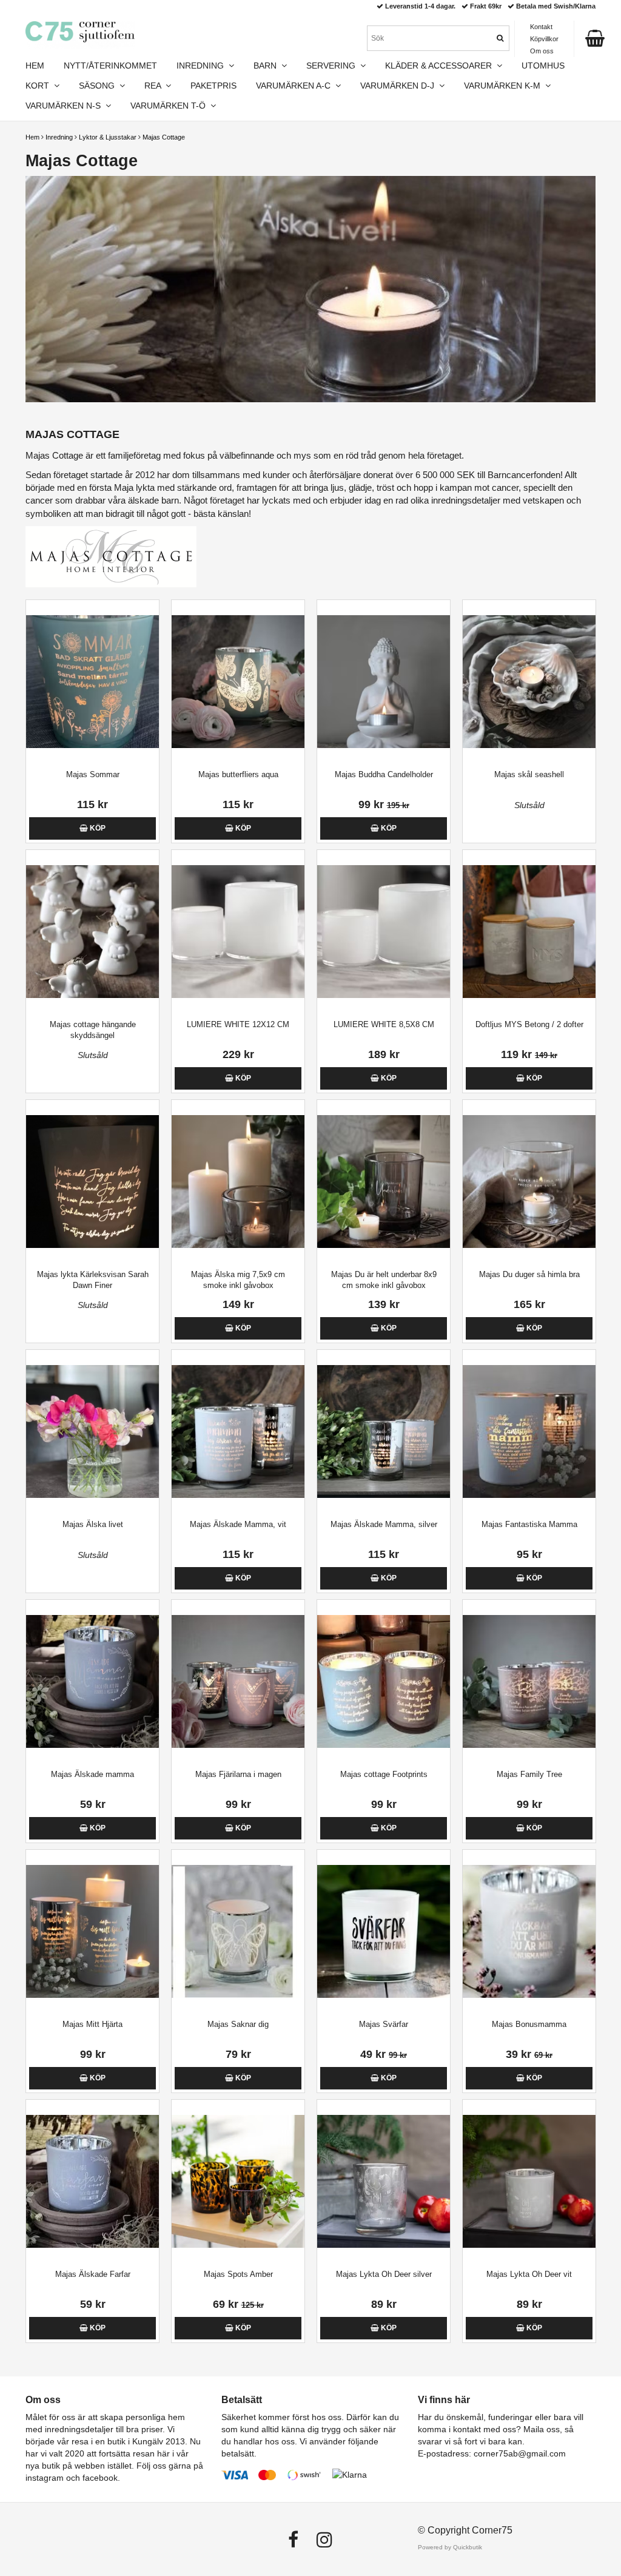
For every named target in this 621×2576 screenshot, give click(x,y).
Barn (267, 66)
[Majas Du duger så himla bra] (529, 1182)
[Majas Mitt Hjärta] (92, 1931)
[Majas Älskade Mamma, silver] (384, 1431)
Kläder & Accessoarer (441, 66)
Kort (40, 86)
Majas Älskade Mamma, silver (384, 1524)
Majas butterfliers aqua (238, 774)
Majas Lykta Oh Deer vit (529, 2274)
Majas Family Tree (529, 1774)
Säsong (99, 86)
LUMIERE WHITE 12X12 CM (238, 1024)
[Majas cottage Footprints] (384, 1681)
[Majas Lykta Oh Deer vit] (529, 2181)
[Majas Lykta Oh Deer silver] (384, 2181)
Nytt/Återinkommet (110, 66)
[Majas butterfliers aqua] (238, 682)
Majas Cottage (164, 137)
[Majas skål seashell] (529, 682)
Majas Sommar (93, 774)
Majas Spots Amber (238, 2274)
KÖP (97, 828)
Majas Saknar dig (238, 2024)
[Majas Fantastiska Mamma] (529, 1431)
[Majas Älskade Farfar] (92, 2181)
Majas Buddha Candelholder (384, 774)
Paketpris (213, 86)
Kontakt (541, 27)
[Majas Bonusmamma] (529, 1931)
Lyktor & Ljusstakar (108, 137)
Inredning (59, 137)
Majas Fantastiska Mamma (529, 1524)
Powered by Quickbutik (450, 2547)
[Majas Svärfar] (384, 1931)
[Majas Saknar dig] (238, 1931)
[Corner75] (80, 32)
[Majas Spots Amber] (238, 2181)
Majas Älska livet (93, 1524)
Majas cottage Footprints (384, 1774)
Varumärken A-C (296, 86)
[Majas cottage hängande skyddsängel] (92, 932)
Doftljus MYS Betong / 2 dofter (529, 1024)
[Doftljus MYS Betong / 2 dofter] (529, 932)
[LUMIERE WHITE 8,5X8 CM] (384, 932)
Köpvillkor (544, 39)
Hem (32, 137)
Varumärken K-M (505, 86)
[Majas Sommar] (92, 682)
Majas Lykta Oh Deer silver (384, 2274)
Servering (333, 66)
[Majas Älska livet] (92, 1431)
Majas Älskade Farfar (93, 2274)
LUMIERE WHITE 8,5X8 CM (384, 1024)
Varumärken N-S (65, 106)
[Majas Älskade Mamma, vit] (238, 1431)
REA (155, 86)
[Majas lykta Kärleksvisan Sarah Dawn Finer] (92, 1182)
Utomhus (543, 66)
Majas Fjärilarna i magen (238, 1774)
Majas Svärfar (384, 2024)
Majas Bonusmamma (529, 2024)
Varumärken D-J (400, 86)
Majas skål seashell (529, 774)
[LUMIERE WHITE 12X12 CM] (238, 932)
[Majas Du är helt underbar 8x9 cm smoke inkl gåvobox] (384, 1182)
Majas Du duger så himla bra (529, 1274)
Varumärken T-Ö (170, 106)
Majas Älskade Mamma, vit (238, 1524)
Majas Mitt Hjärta (92, 2024)
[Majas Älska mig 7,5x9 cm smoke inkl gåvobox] (238, 1182)
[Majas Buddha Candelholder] (384, 682)
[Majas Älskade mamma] (92, 1681)
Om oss (542, 51)
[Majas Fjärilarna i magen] (238, 1681)
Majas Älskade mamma (92, 1774)
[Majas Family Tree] (529, 1681)
